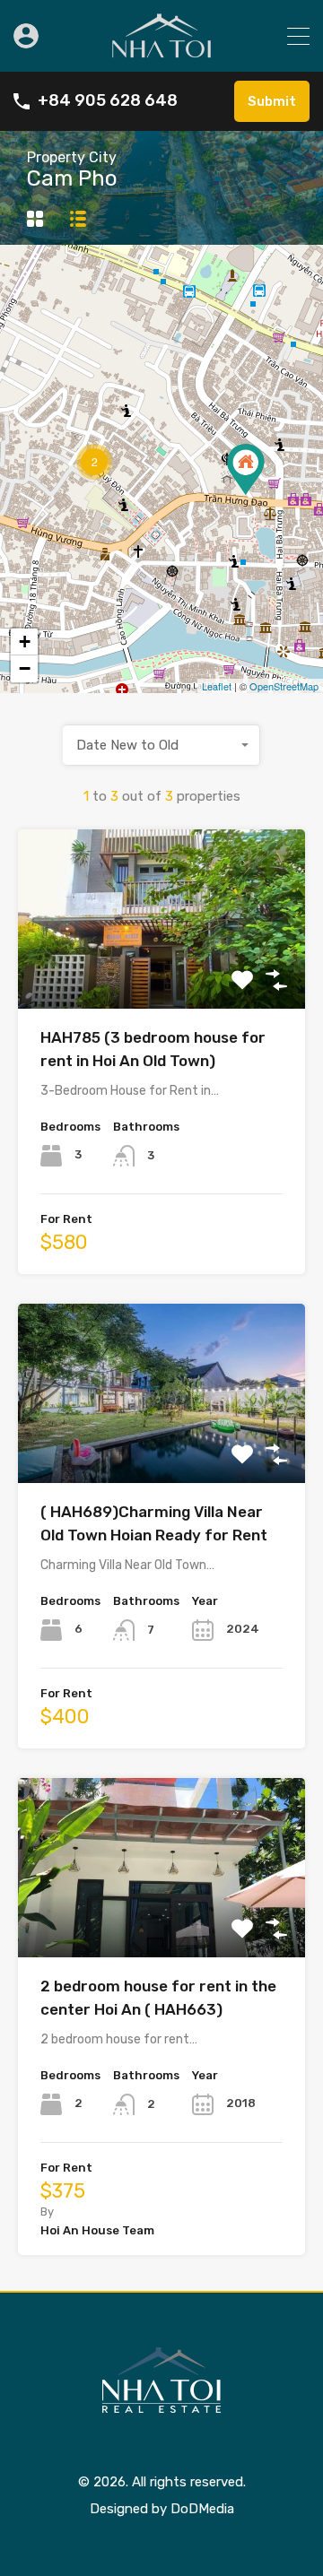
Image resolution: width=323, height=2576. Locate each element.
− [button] (25, 668)
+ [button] (25, 642)
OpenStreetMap (284, 686)
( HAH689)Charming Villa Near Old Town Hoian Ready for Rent (154, 1523)
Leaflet (217, 686)
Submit (272, 101)
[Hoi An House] (161, 50)
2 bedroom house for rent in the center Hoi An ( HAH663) (158, 1998)
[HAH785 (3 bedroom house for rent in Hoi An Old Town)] (246, 469)
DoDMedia (202, 2509)
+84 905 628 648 (108, 101)
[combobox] (161, 745)
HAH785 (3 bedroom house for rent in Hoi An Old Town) (153, 1049)
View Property (162, 973)
